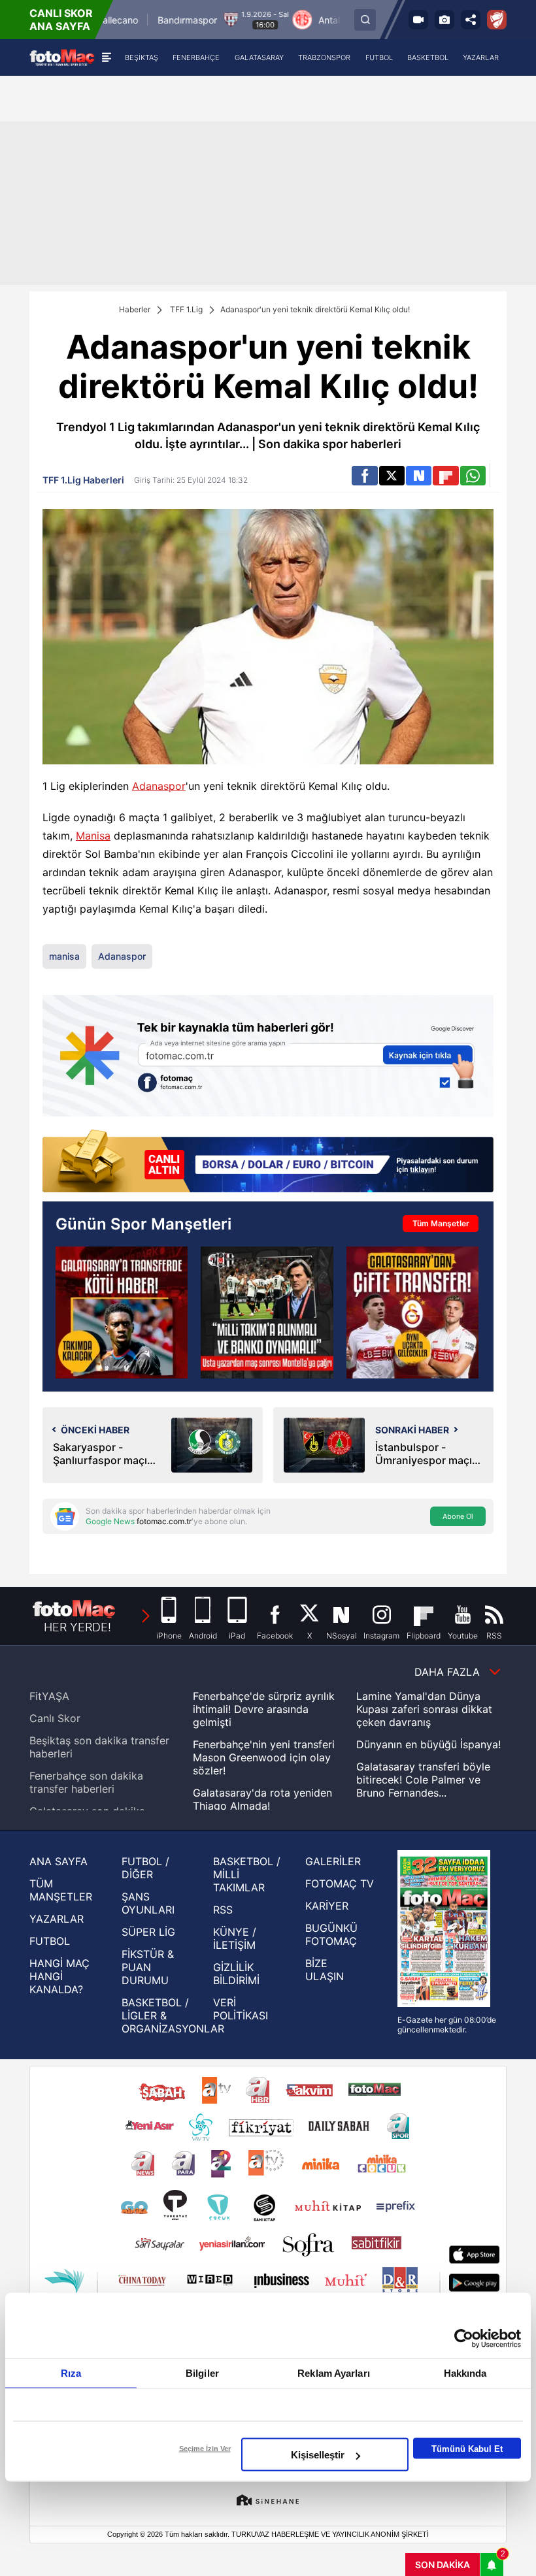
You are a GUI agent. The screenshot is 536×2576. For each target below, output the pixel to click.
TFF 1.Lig (186, 309)
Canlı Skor (55, 1718)
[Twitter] (392, 476)
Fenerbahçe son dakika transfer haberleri (86, 1782)
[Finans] (268, 1162)
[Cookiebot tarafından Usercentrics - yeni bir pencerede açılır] (464, 2339)
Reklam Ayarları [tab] (334, 2373)
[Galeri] (444, 20)
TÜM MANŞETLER (61, 1890)
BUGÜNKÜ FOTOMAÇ (331, 1934)
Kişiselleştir (318, 2455)
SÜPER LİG (148, 1932)
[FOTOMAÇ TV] (418, 20)
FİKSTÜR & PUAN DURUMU (148, 1967)
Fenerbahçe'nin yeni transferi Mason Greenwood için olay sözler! (264, 1757)
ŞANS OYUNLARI (148, 1903)
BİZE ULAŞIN (325, 1970)
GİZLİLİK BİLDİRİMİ (236, 1974)
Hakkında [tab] (465, 2373)
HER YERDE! (77, 1627)
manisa (64, 956)
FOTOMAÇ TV (340, 1883)
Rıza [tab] (71, 2373)
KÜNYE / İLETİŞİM (235, 1938)
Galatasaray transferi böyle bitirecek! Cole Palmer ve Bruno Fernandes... (423, 1780)
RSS (223, 1910)
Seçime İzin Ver (205, 2449)
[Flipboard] (445, 476)
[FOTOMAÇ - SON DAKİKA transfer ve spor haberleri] (62, 57)
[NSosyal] (419, 476)
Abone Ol (458, 1516)
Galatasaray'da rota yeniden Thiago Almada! (262, 1799)
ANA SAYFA (59, 1861)
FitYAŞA (49, 1696)
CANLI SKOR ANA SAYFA (61, 20)
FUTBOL (50, 1941)
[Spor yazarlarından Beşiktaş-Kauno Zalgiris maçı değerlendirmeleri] (267, 1312)
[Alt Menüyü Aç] (106, 57)
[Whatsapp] (473, 476)
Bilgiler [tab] (202, 2373)
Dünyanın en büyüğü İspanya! (428, 1744)
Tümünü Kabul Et (467, 2448)
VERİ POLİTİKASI (241, 2009)
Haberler (135, 309)
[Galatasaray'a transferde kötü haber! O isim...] (122, 1312)
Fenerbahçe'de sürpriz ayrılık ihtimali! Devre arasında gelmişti (264, 1709)
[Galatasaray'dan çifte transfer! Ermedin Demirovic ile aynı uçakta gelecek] (412, 1312)
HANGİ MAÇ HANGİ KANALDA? (59, 1976)
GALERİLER (333, 1861)
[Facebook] (364, 476)
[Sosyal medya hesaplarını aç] (471, 20)
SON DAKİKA (443, 2565)
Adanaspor (159, 786)
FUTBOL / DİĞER (145, 1868)
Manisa (93, 836)
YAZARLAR (57, 1919)
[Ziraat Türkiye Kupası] (497, 20)
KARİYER (327, 1906)
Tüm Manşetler (441, 1223)
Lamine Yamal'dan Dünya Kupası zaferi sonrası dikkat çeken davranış (424, 1709)
